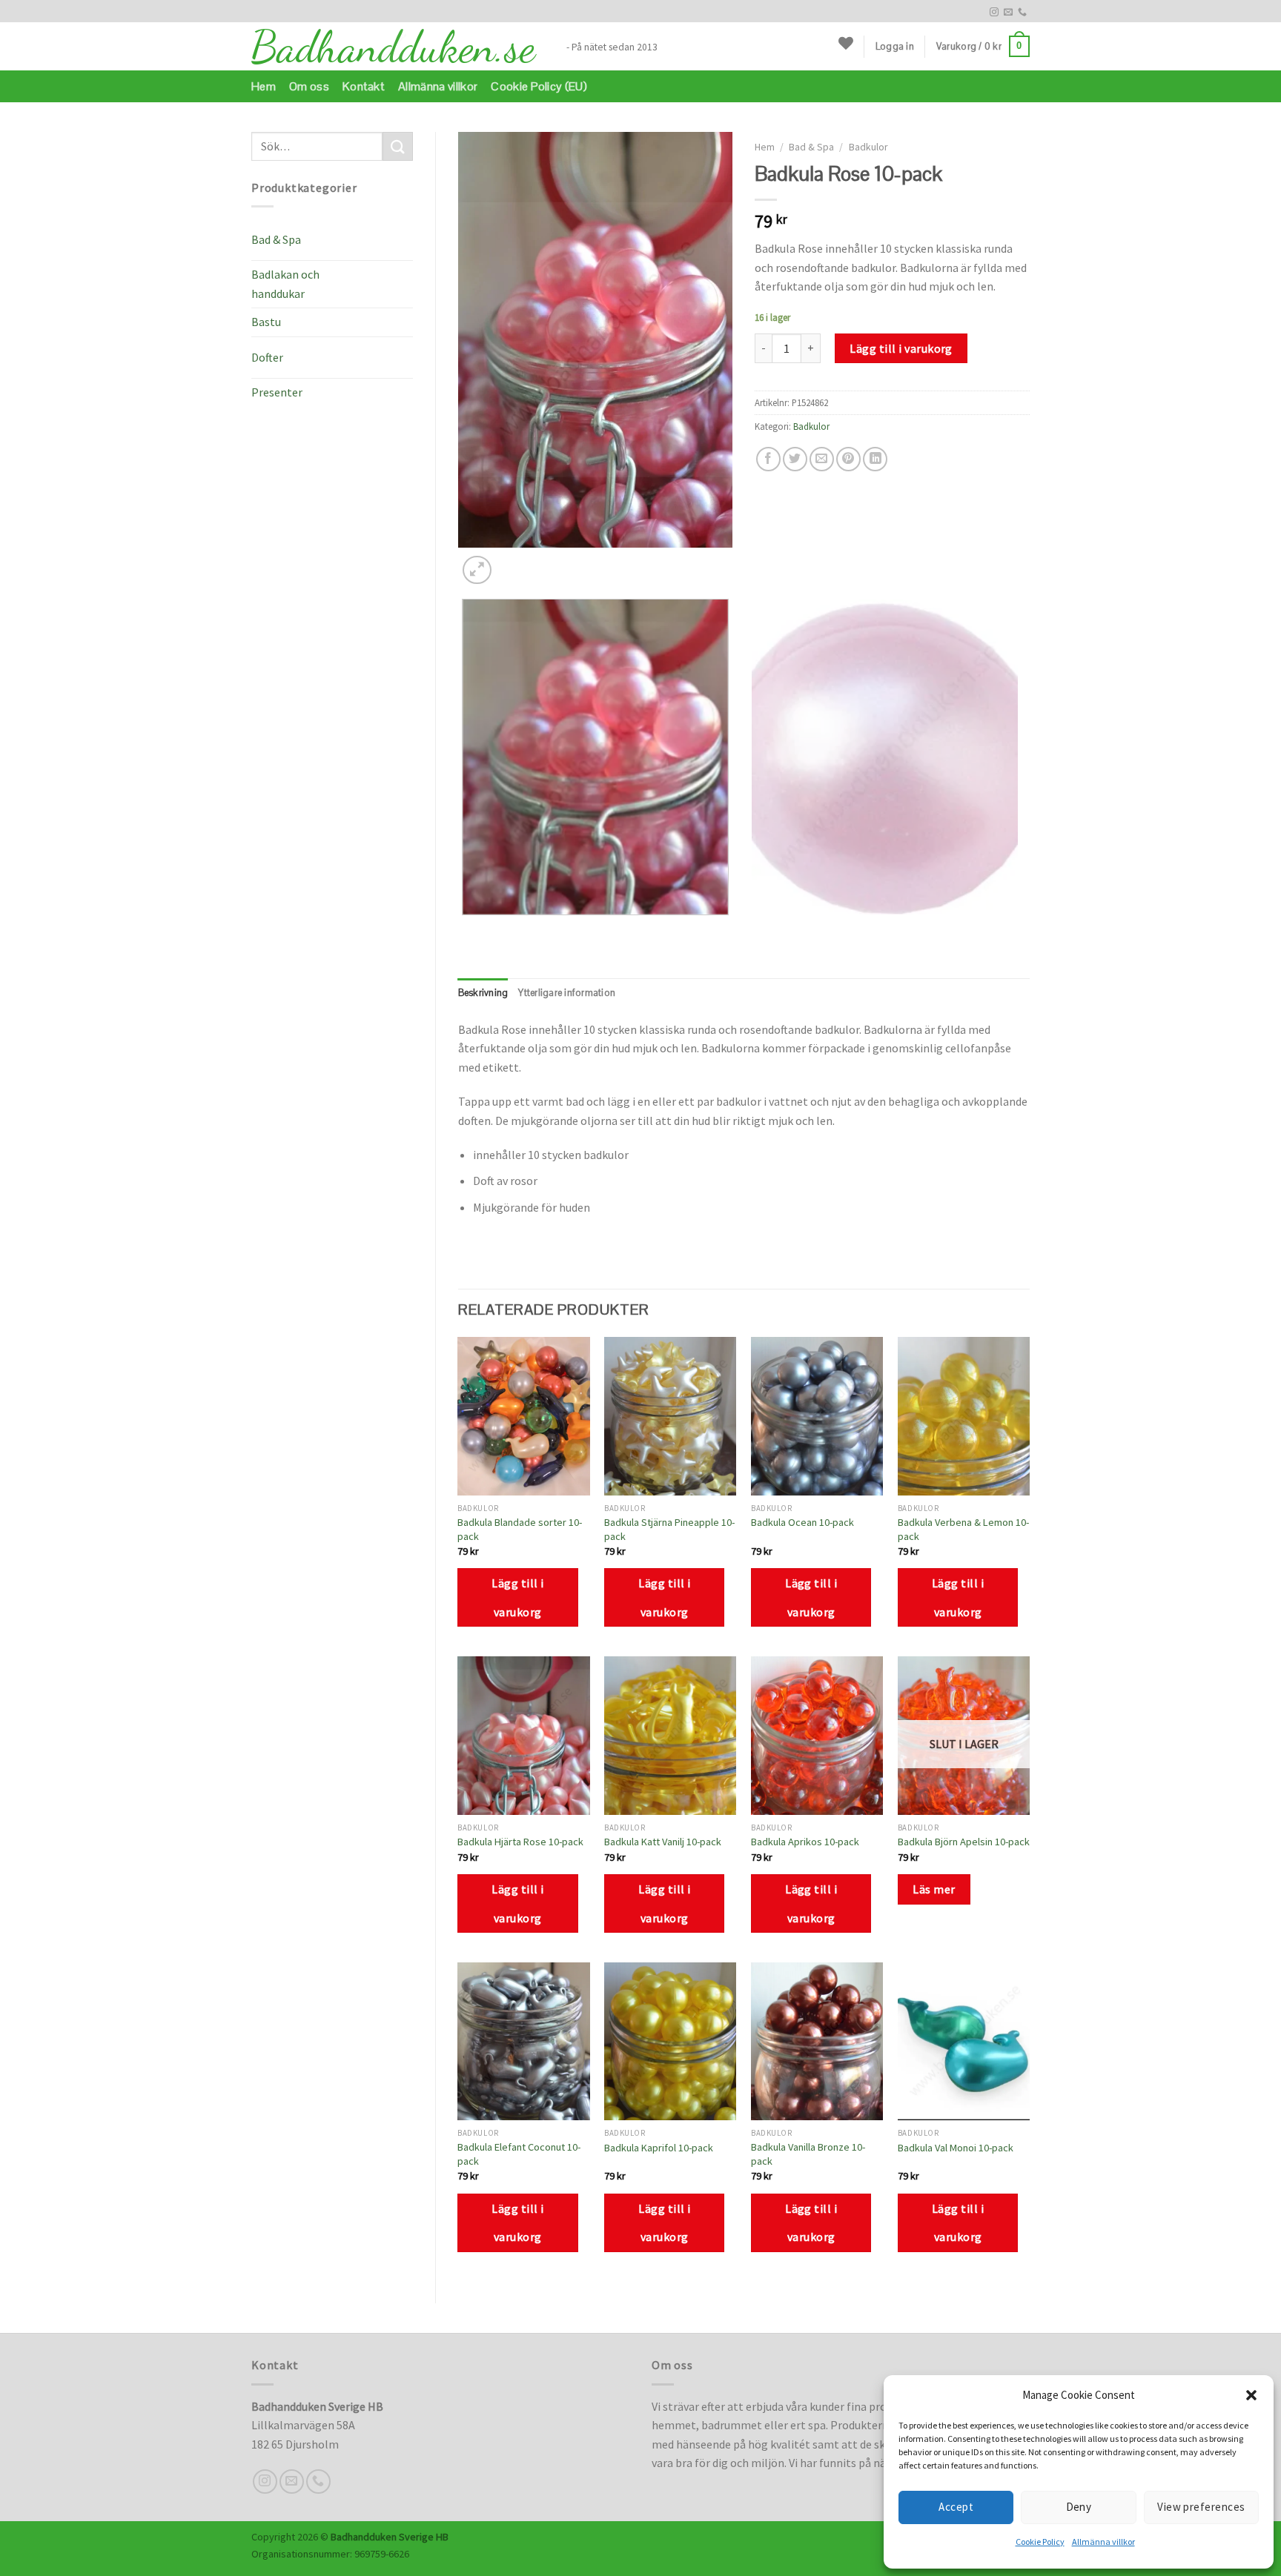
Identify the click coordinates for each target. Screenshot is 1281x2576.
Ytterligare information (567, 993)
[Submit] (397, 146)
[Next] (513, 562)
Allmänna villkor (1103, 2542)
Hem (264, 86)
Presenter (277, 392)
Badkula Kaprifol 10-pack (659, 2148)
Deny (1079, 2507)
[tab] (483, 993)
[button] (1251, 2395)
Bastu (266, 322)
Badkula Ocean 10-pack (802, 1522)
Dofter (267, 357)
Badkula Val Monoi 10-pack (956, 2148)
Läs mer (934, 1889)
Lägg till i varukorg (901, 348)
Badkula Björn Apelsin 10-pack (964, 1842)
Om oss (309, 86)
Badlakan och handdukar (285, 284)
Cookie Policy (1040, 2542)
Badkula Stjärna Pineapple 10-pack (669, 1529)
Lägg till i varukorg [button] (517, 1597)
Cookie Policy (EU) (539, 86)
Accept (956, 2507)
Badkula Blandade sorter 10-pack (520, 1529)
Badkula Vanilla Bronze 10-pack (808, 2154)
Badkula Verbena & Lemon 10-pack (963, 1529)
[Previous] (465, 930)
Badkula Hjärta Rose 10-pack (520, 1842)
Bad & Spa (276, 239)
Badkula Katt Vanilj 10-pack (663, 1842)
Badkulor (868, 147)
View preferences (1201, 2507)
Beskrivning (483, 993)
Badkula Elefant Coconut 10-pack (519, 2154)
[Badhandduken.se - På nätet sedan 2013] (398, 47)
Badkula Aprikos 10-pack (805, 1842)
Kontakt (364, 86)
